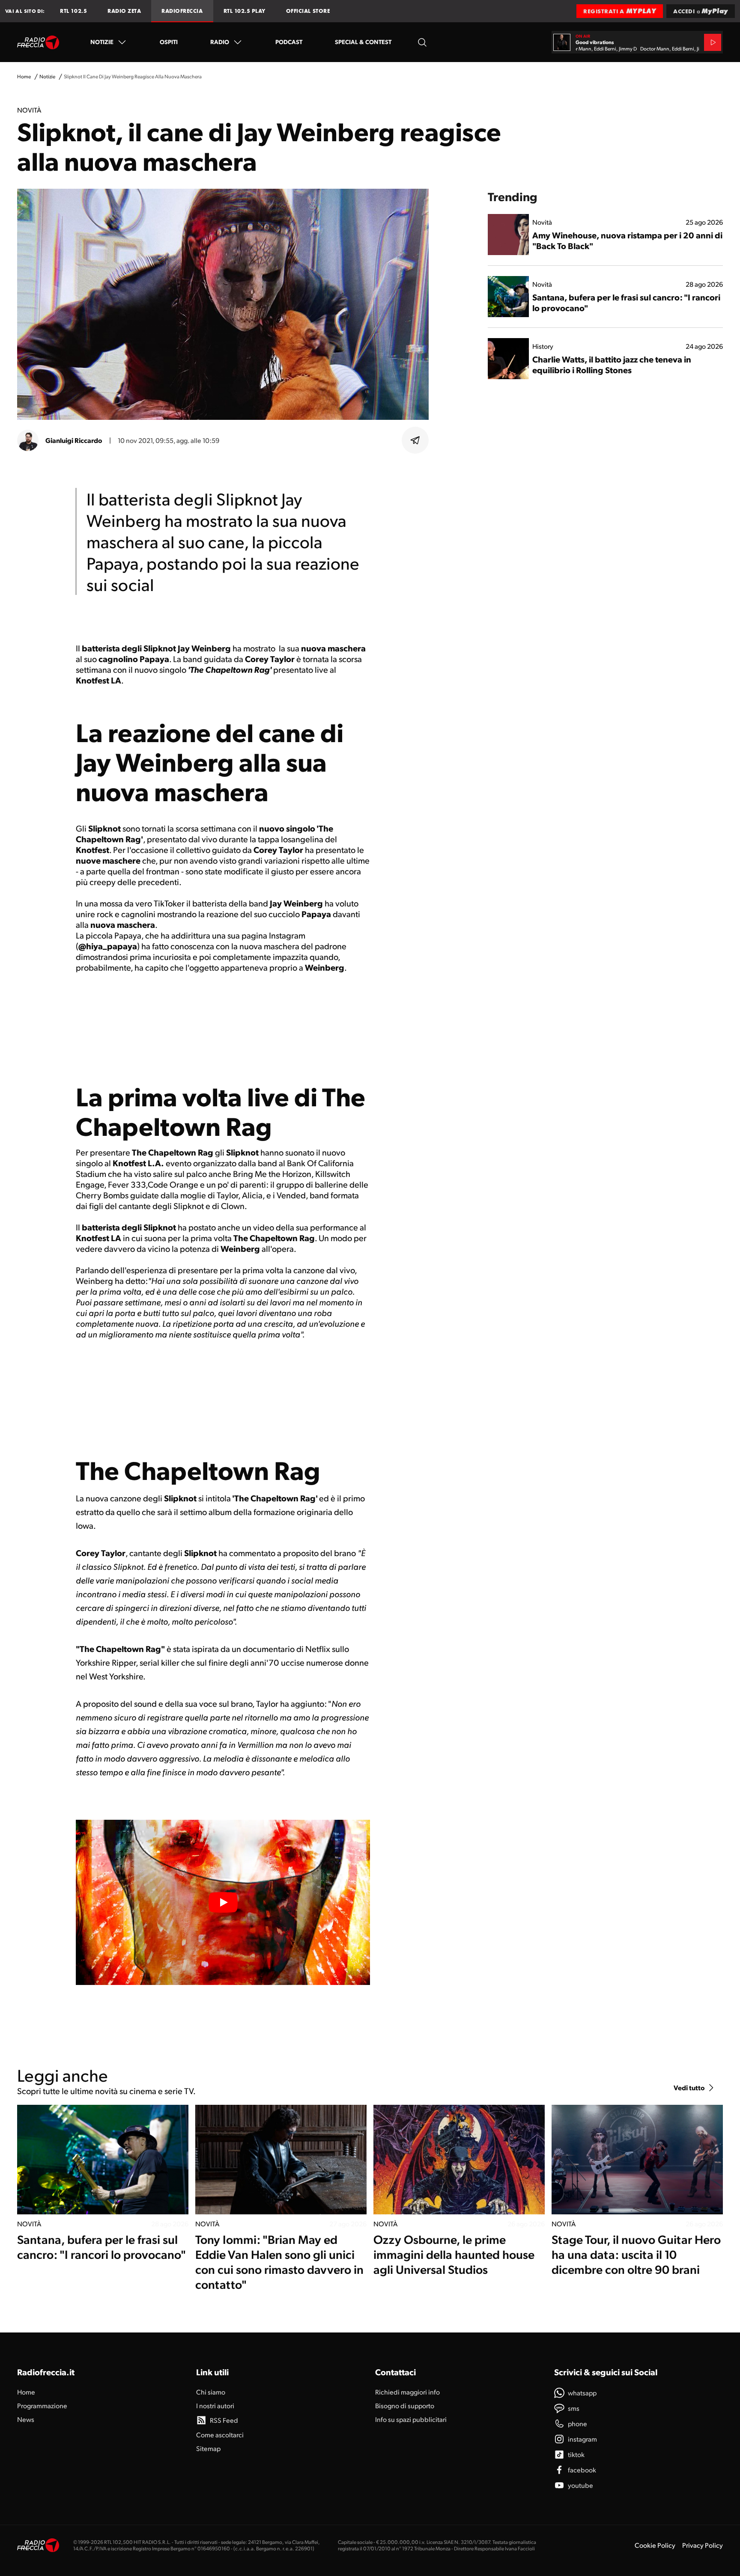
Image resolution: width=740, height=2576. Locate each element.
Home (24, 76)
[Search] (422, 42)
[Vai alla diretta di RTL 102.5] (713, 42)
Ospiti (169, 42)
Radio (220, 42)
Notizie (102, 42)
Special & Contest (363, 42)
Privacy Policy (703, 2545)
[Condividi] (415, 440)
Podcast (289, 42)
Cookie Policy (655, 2545)
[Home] (38, 42)
